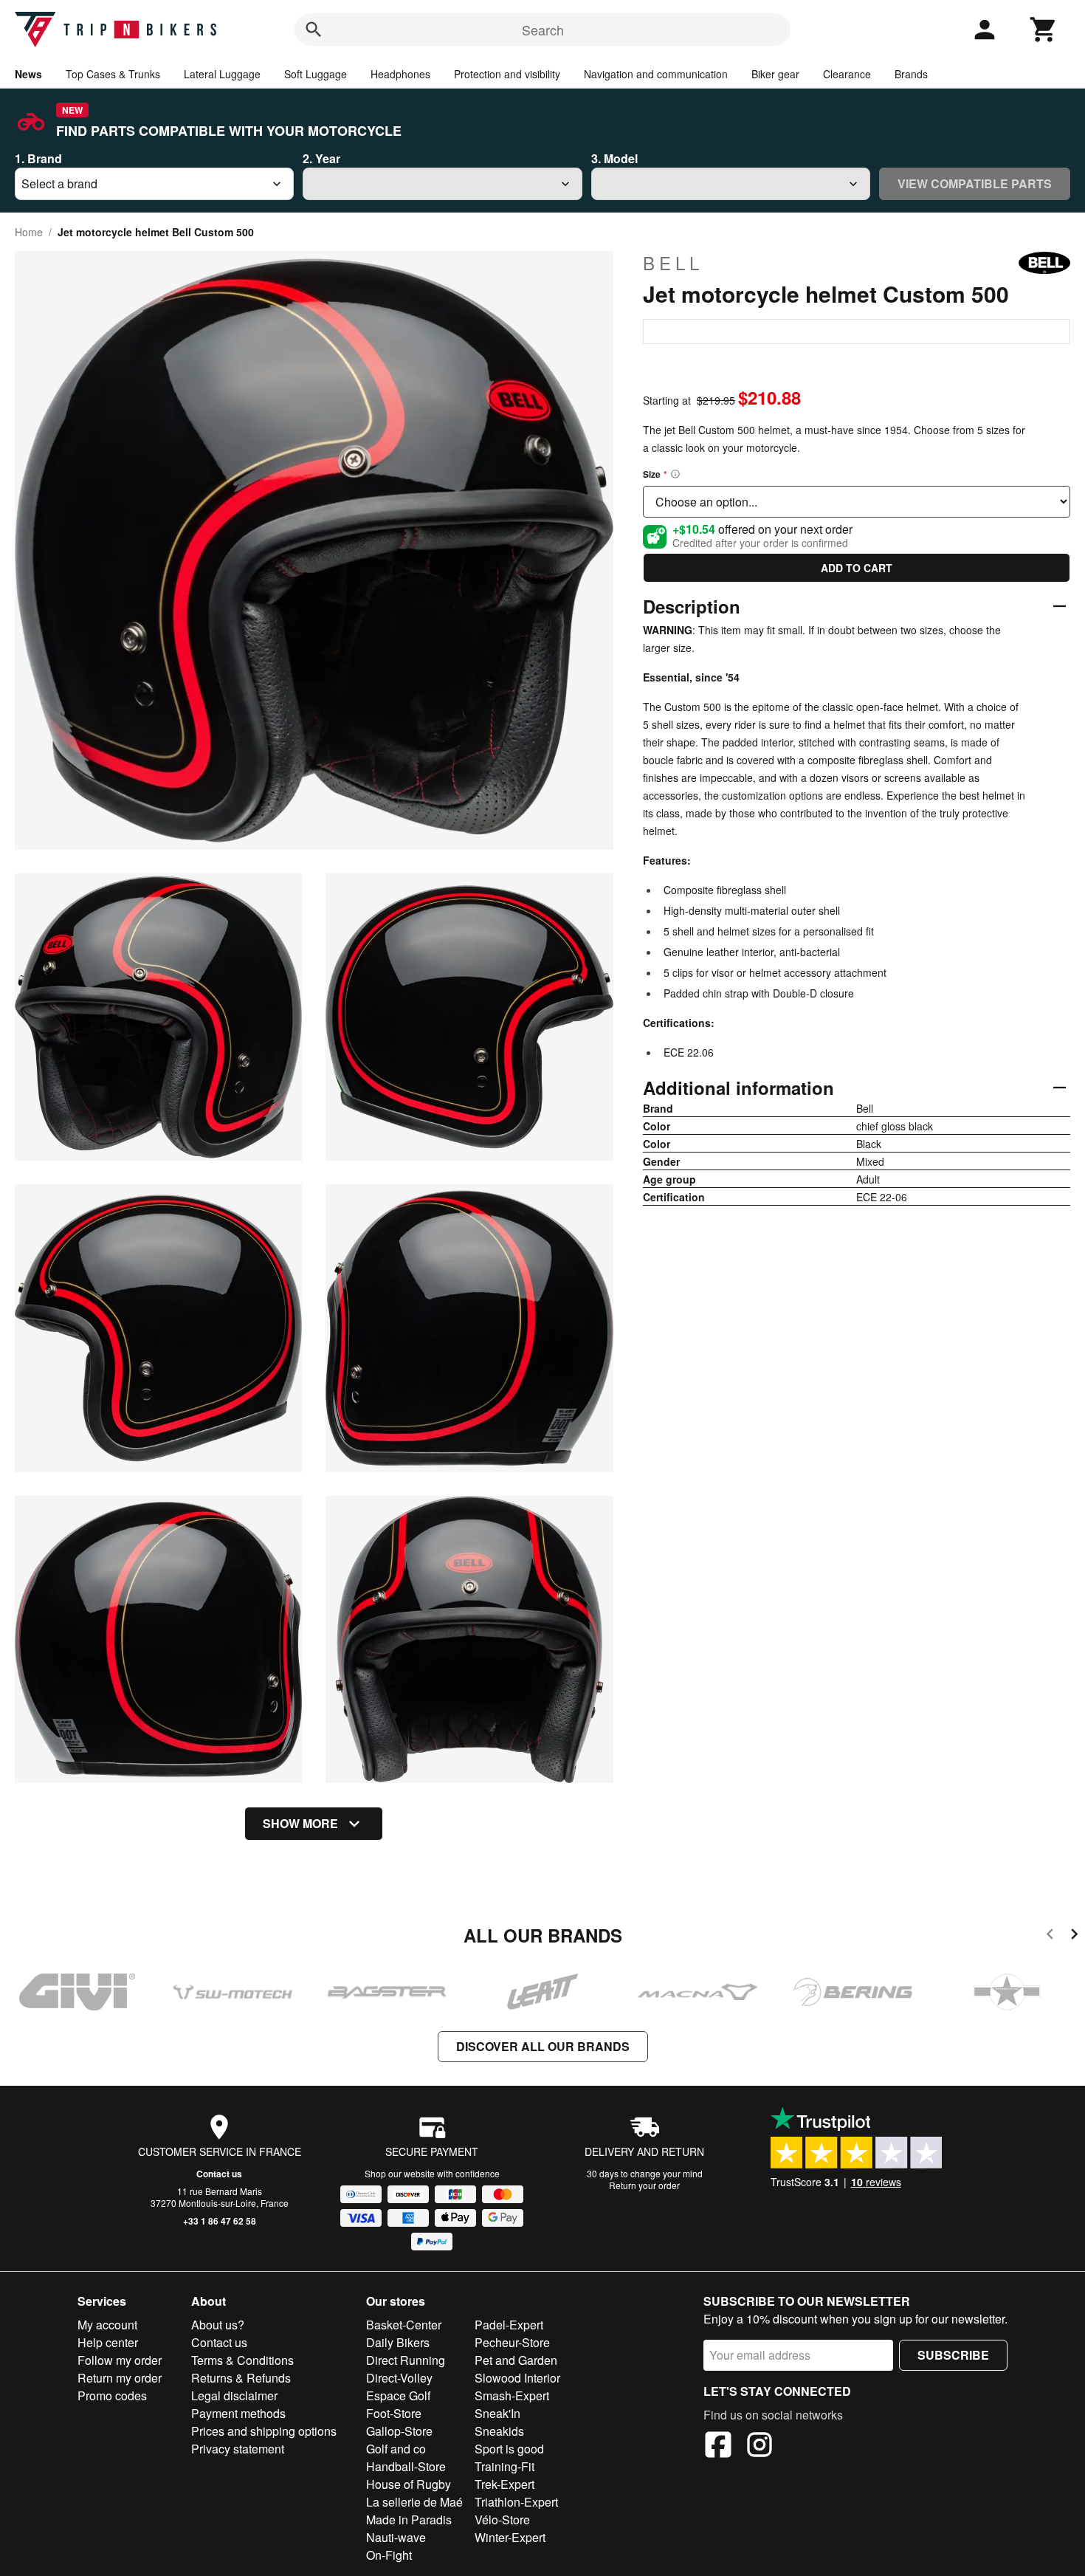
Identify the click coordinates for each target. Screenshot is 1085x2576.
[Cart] (1044, 30)
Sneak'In (497, 2413)
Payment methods (238, 2413)
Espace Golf (398, 2395)
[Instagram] (759, 2447)
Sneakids (499, 2431)
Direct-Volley (399, 2378)
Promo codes (112, 2395)
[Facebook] (718, 2447)
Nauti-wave (396, 2537)
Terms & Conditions (242, 2360)
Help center (108, 2342)
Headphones (400, 74)
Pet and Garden (516, 2360)
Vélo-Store (502, 2520)
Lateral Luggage (222, 74)
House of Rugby (409, 2484)
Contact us (219, 2174)
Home (29, 232)
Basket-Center (404, 2325)
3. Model (614, 158)
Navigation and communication (656, 74)
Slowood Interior (517, 2378)
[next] (1074, 1936)
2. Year (321, 158)
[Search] (314, 30)
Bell (673, 263)
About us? (218, 2325)
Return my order (120, 2378)
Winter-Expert (510, 2537)
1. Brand (38, 158)
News (28, 74)
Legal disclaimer (234, 2395)
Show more (300, 1823)
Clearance (847, 74)
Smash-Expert (512, 2395)
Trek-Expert (504, 2484)
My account (107, 2325)
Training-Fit (504, 2466)
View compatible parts (975, 183)
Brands (911, 74)
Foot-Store (394, 2413)
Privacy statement (238, 2449)
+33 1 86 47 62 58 (220, 2221)
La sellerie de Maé (414, 2502)
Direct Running (406, 2360)
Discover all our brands (543, 2046)
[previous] (1050, 1936)
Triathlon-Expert (516, 2502)
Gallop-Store (399, 2431)
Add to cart (857, 568)
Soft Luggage (316, 74)
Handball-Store (406, 2466)
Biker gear (775, 74)
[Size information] (675, 474)
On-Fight (389, 2555)
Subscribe (953, 2355)
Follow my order (120, 2360)
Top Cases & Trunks (113, 74)
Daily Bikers (398, 2342)
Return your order (644, 2185)
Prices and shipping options (264, 2431)
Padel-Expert (509, 2325)
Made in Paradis (409, 2520)
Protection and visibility (507, 74)
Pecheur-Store (512, 2342)
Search (543, 30)
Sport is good (509, 2449)
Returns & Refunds (241, 2378)
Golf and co (396, 2449)
